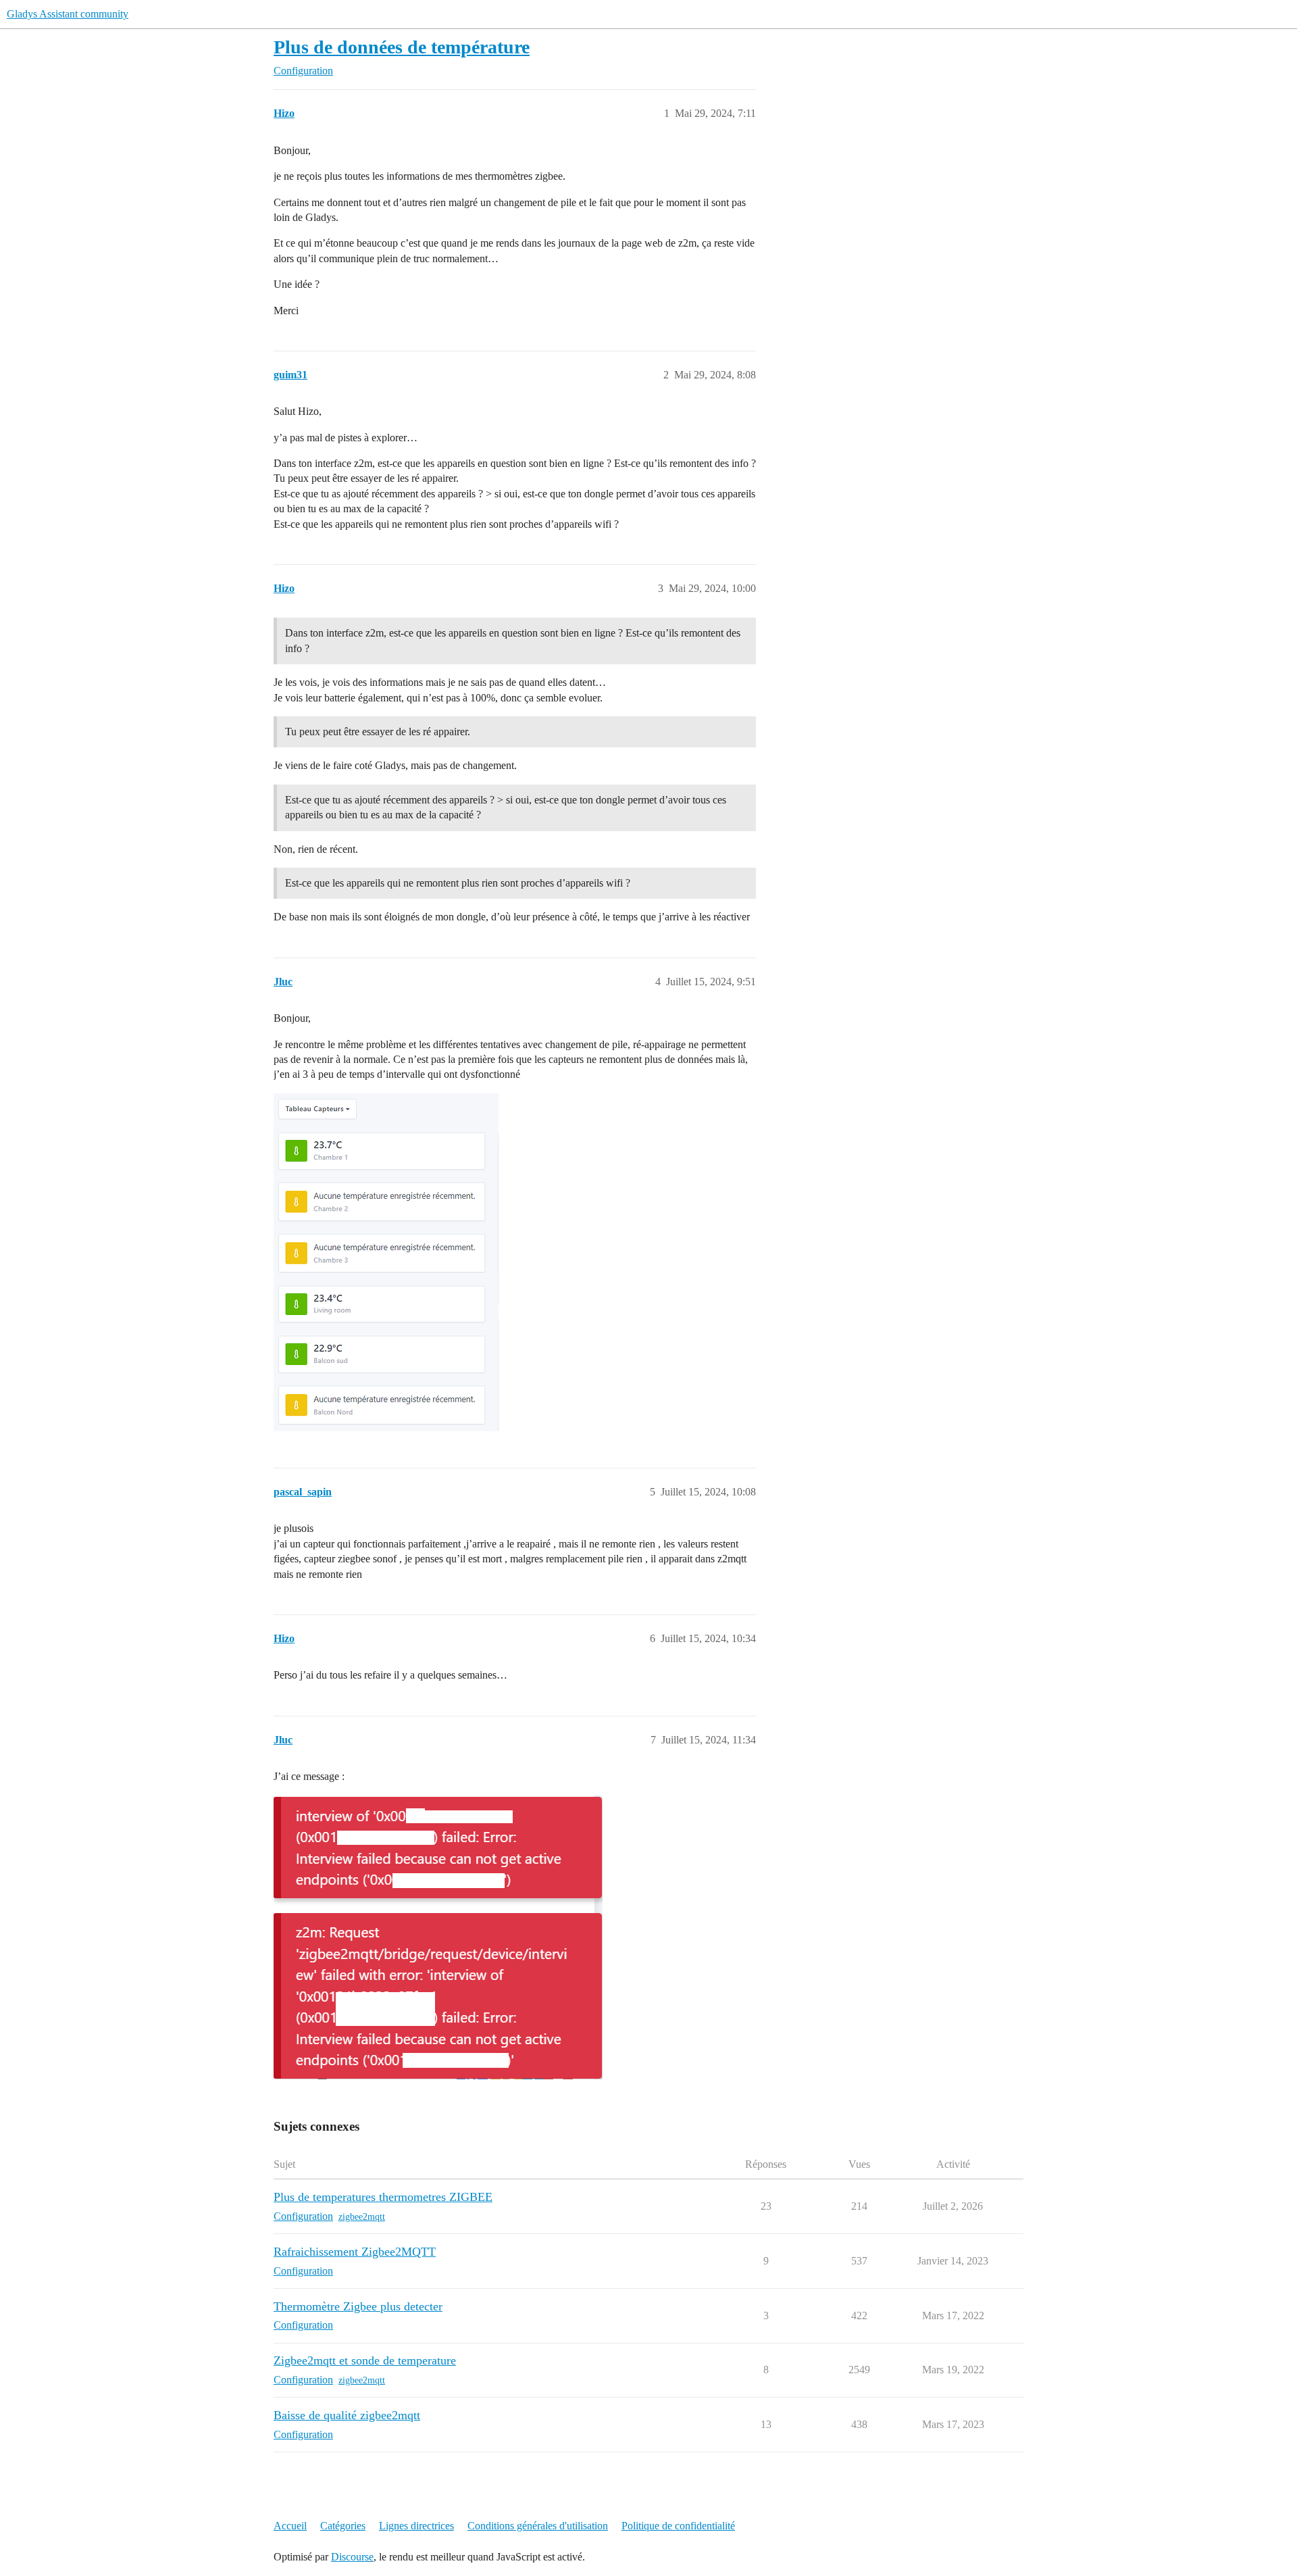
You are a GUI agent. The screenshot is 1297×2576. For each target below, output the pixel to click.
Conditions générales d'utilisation (538, 2526)
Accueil (290, 2526)
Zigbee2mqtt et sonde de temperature (365, 2360)
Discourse (352, 2557)
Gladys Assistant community (68, 14)
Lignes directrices (416, 2526)
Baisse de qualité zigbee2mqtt (347, 2415)
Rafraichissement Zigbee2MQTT (355, 2252)
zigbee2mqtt (362, 2217)
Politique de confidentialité (678, 2526)
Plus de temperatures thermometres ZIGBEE (383, 2197)
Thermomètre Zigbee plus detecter (358, 2306)
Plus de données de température (402, 47)
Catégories (343, 2526)
